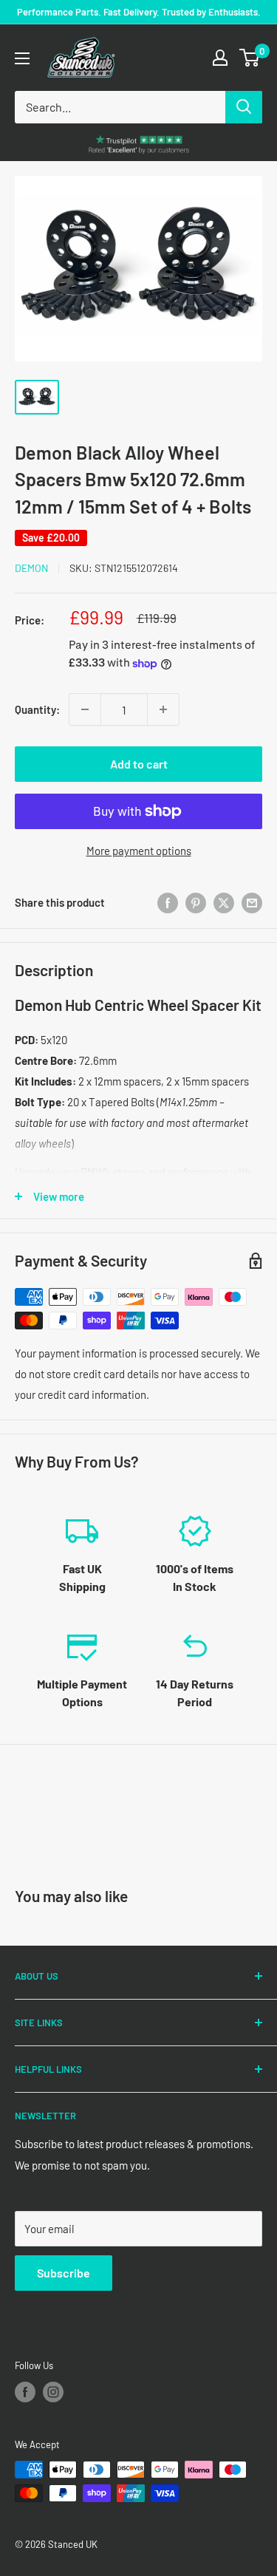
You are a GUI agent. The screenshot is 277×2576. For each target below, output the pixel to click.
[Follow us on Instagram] (53, 2392)
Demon (31, 568)
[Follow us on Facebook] (25, 2392)
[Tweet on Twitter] (224, 902)
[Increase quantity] (163, 709)
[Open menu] (22, 58)
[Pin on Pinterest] (196, 902)
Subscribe (64, 2273)
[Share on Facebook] (168, 902)
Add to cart (139, 764)
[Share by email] (252, 902)
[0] (250, 58)
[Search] (244, 107)
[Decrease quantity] (85, 709)
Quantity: (37, 709)
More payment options (139, 851)
